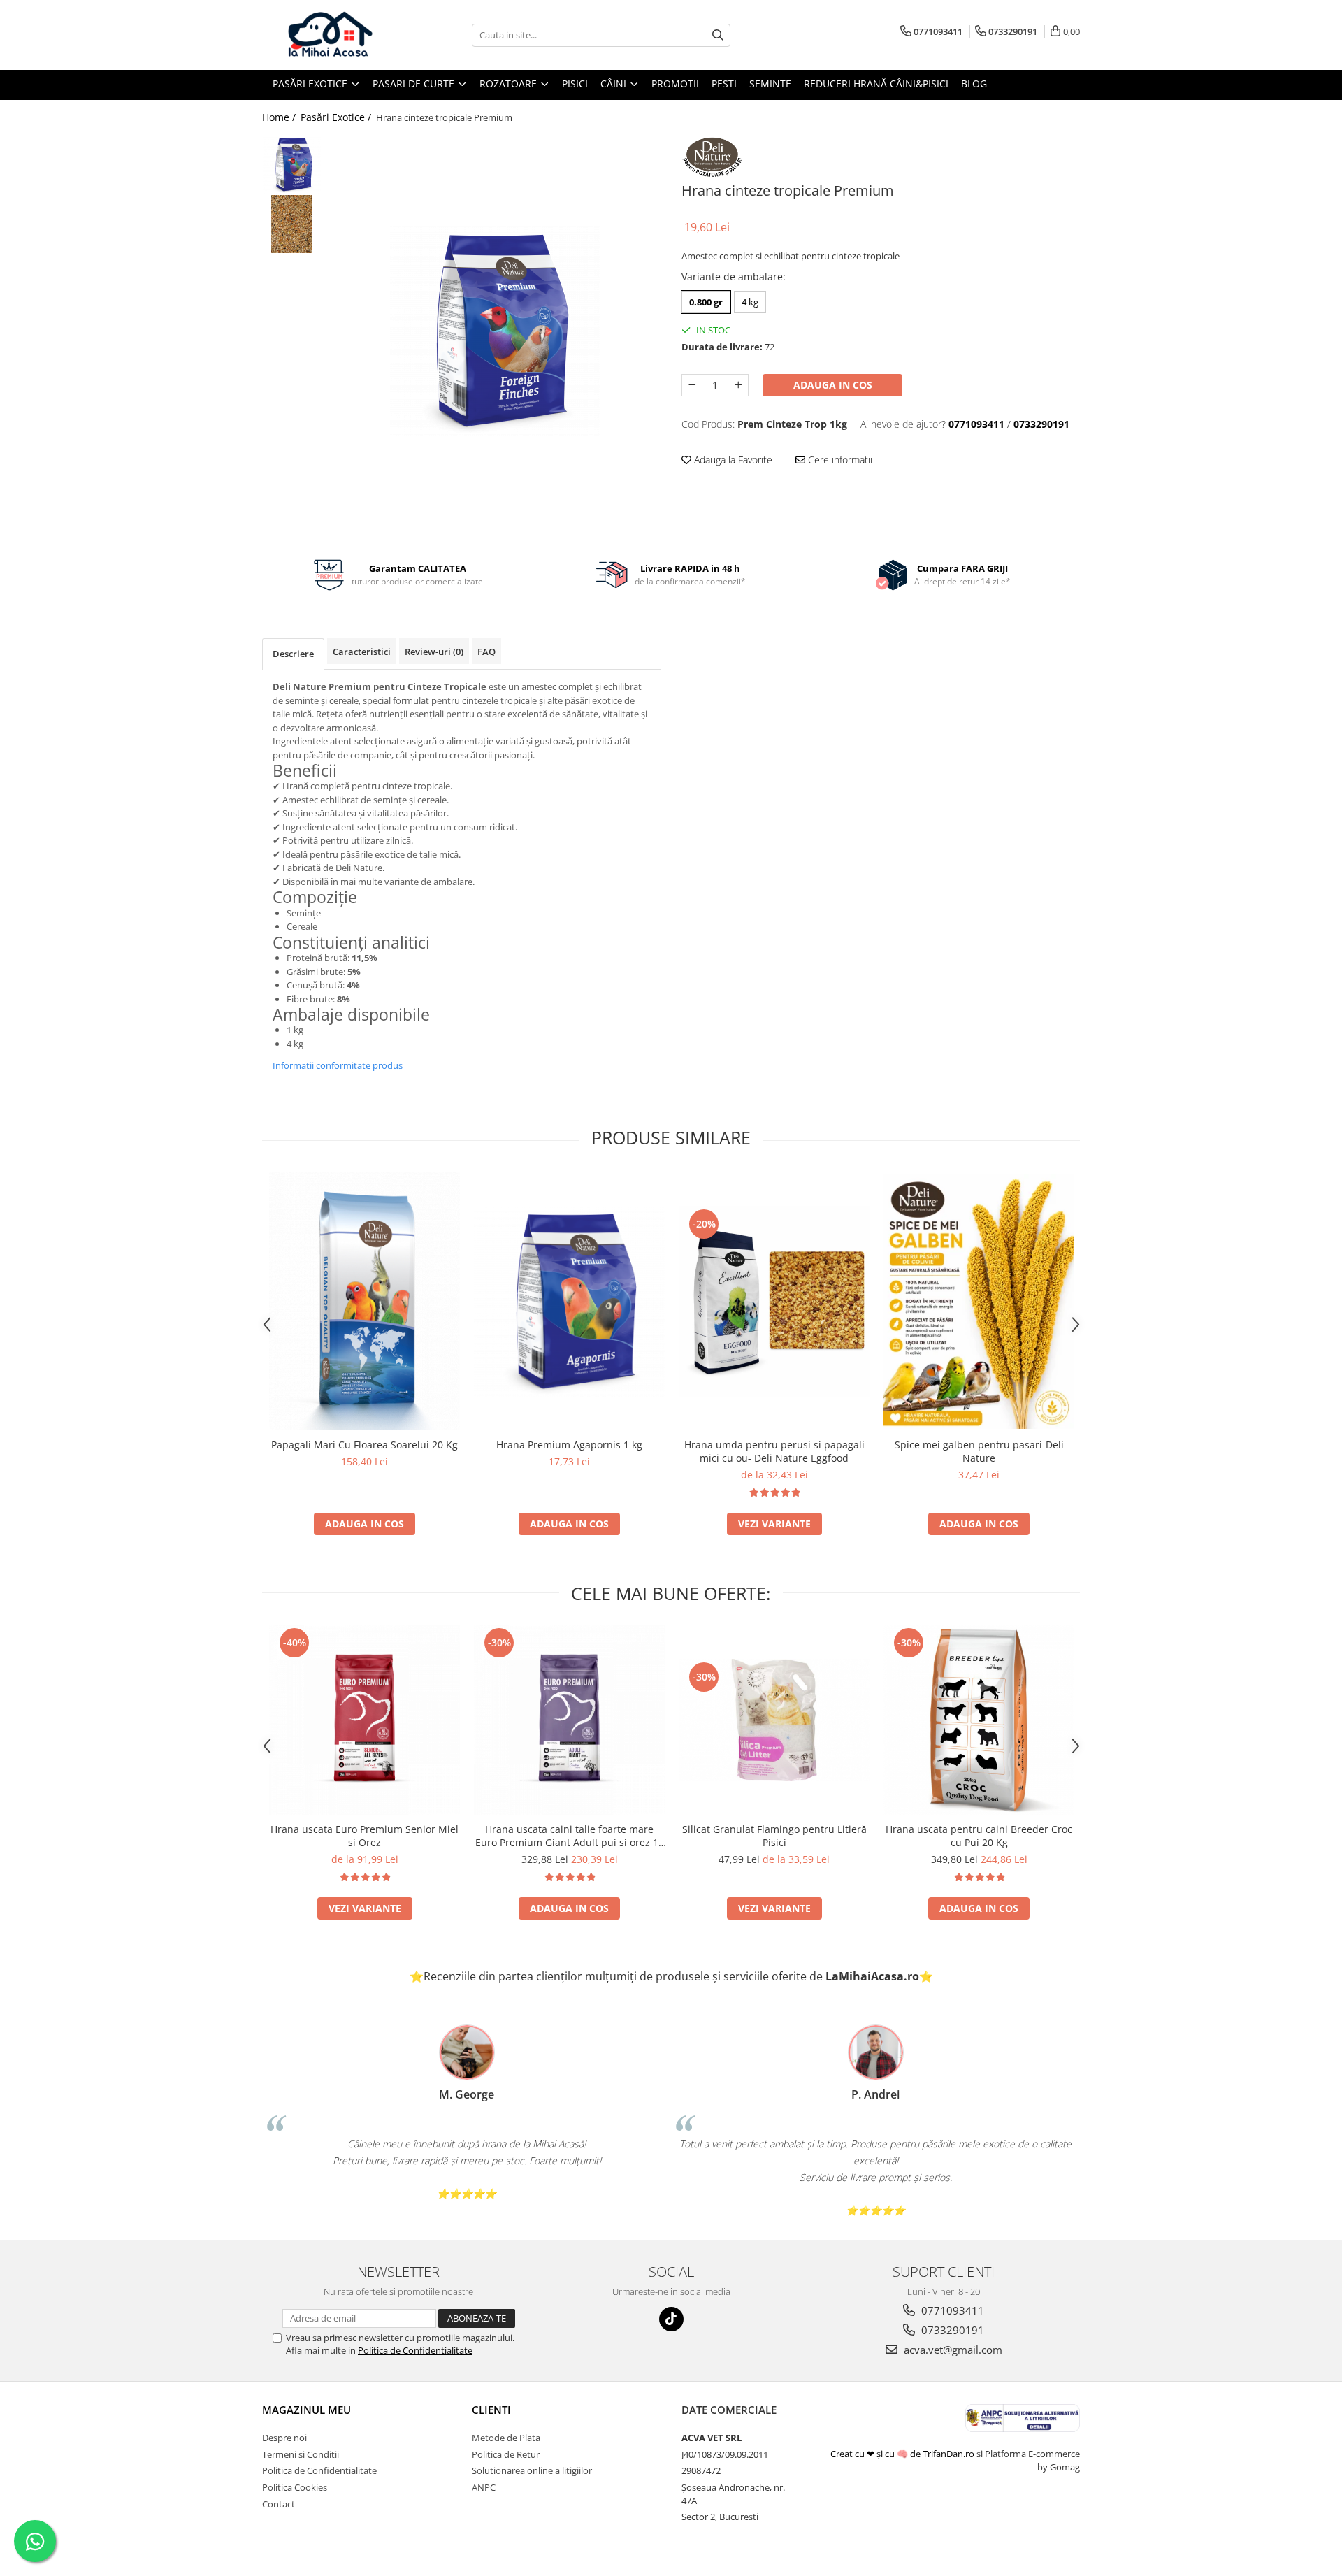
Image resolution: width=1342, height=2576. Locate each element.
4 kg (750, 302)
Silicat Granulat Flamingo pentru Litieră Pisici (774, 1836)
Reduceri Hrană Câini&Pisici (876, 84)
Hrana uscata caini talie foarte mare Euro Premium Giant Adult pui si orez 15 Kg (570, 1836)
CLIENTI (491, 2410)
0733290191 (951, 2330)
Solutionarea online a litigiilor (532, 2470)
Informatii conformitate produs (338, 1065)
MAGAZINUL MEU (306, 2410)
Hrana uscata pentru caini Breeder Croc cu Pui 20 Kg (979, 1836)
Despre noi (284, 2438)
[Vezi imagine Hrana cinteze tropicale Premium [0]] (292, 165)
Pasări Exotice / (337, 117)
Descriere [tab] (293, 654)
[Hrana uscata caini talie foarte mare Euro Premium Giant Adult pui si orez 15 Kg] (569, 1720)
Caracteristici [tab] (362, 652)
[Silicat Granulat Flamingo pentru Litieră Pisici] (774, 1720)
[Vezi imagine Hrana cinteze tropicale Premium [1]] (292, 224)
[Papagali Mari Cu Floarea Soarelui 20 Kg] (365, 1301)
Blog (974, 84)
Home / (280, 117)
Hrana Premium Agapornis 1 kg (569, 1445)
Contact (279, 2504)
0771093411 (951, 2310)
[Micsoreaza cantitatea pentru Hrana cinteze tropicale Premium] (692, 385)
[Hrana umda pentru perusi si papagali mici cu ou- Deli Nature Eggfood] (774, 1301)
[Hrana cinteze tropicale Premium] (495, 331)
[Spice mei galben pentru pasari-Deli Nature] (979, 1301)
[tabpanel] (495, 331)
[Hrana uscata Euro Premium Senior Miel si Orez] (365, 1720)
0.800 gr (706, 302)
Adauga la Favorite (732, 460)
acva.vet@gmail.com (952, 2350)
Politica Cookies (295, 2487)
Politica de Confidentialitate (415, 2350)
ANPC (484, 2487)
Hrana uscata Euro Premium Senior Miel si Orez (365, 1836)
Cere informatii (839, 460)
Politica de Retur (506, 2454)
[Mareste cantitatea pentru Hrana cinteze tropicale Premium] (738, 385)
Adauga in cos (833, 385)
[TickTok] (671, 2319)
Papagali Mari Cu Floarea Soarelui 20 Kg (365, 1445)
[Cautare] (718, 35)
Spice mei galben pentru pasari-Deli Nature (979, 1451)
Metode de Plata (506, 2438)
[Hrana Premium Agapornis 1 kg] (569, 1301)
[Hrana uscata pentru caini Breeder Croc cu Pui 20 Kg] (979, 1720)
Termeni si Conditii (301, 2454)
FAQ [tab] (486, 652)
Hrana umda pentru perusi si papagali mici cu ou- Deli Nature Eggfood (774, 1451)
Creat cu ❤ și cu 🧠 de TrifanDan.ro (903, 2454)
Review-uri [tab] (434, 652)
